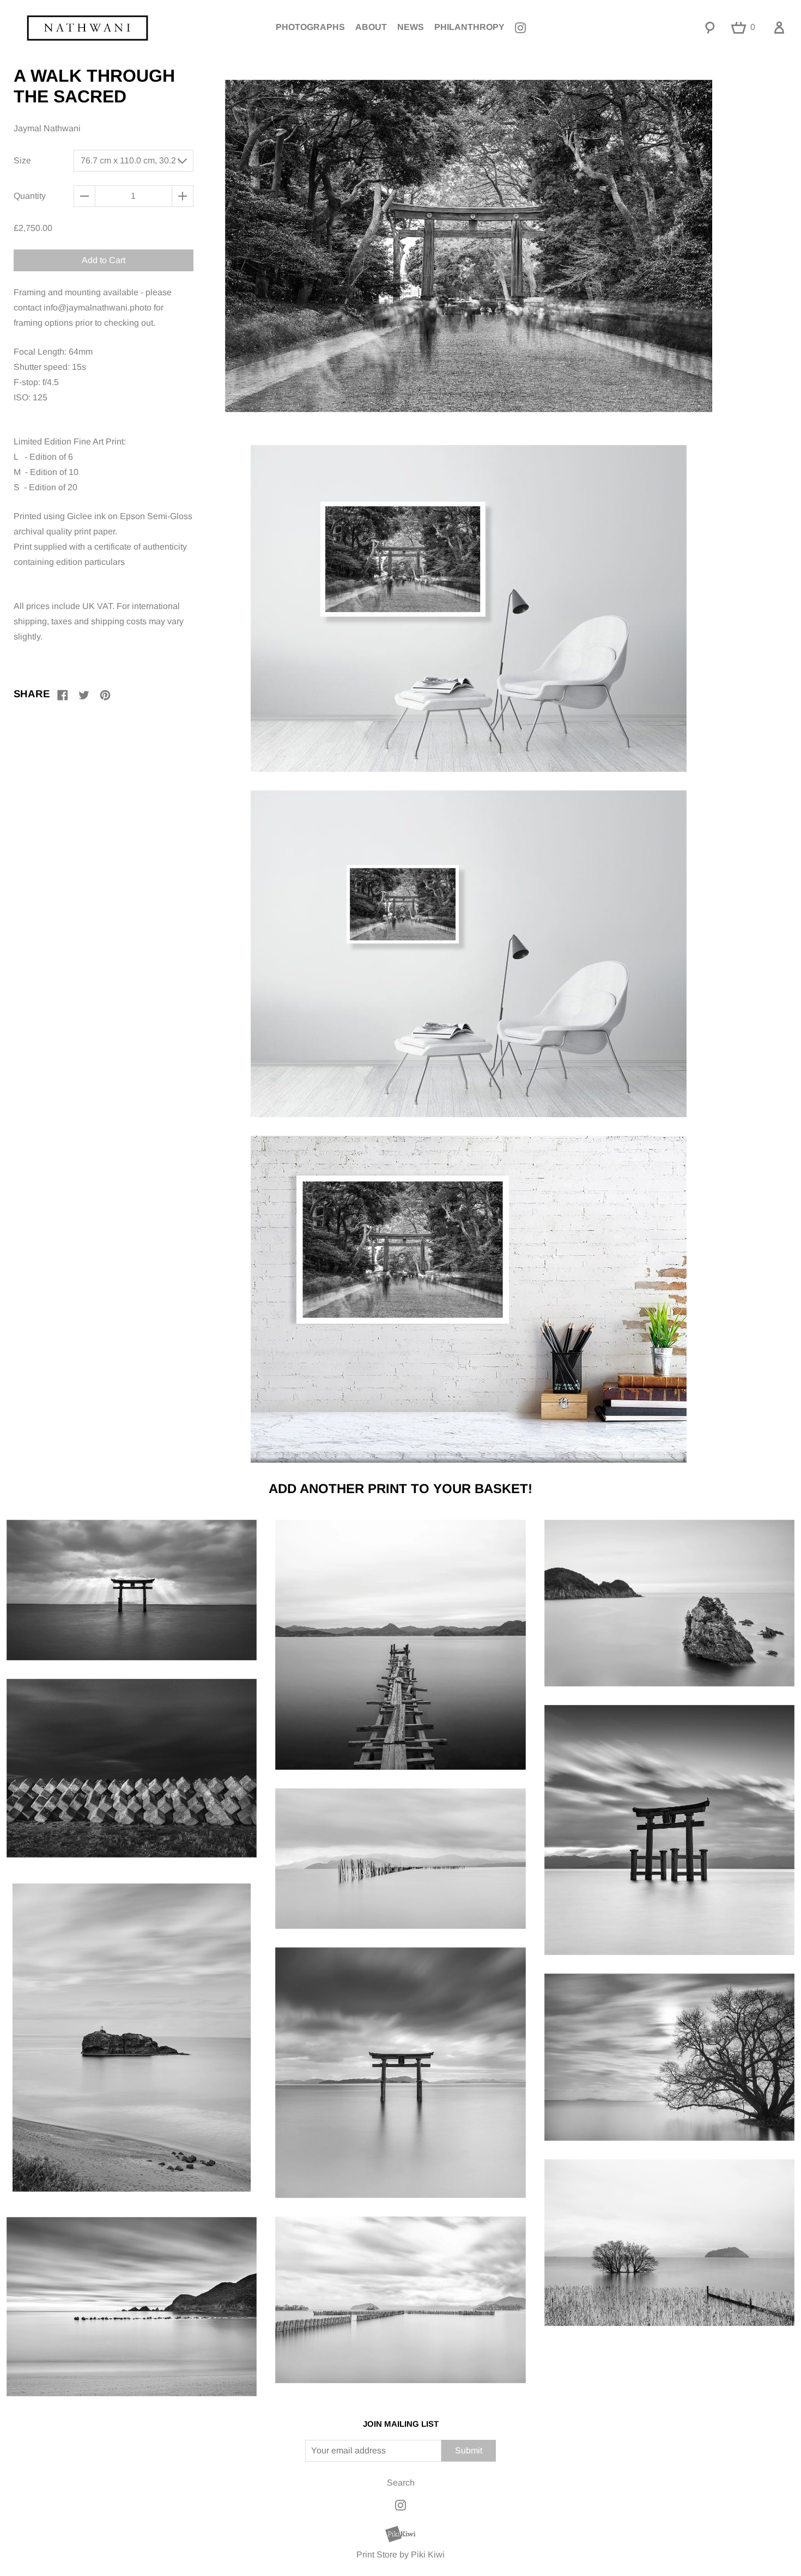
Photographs (310, 27)
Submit (469, 2450)
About (371, 27)
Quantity (30, 196)
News (411, 27)
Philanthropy (469, 27)
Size (22, 160)
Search (401, 2483)
